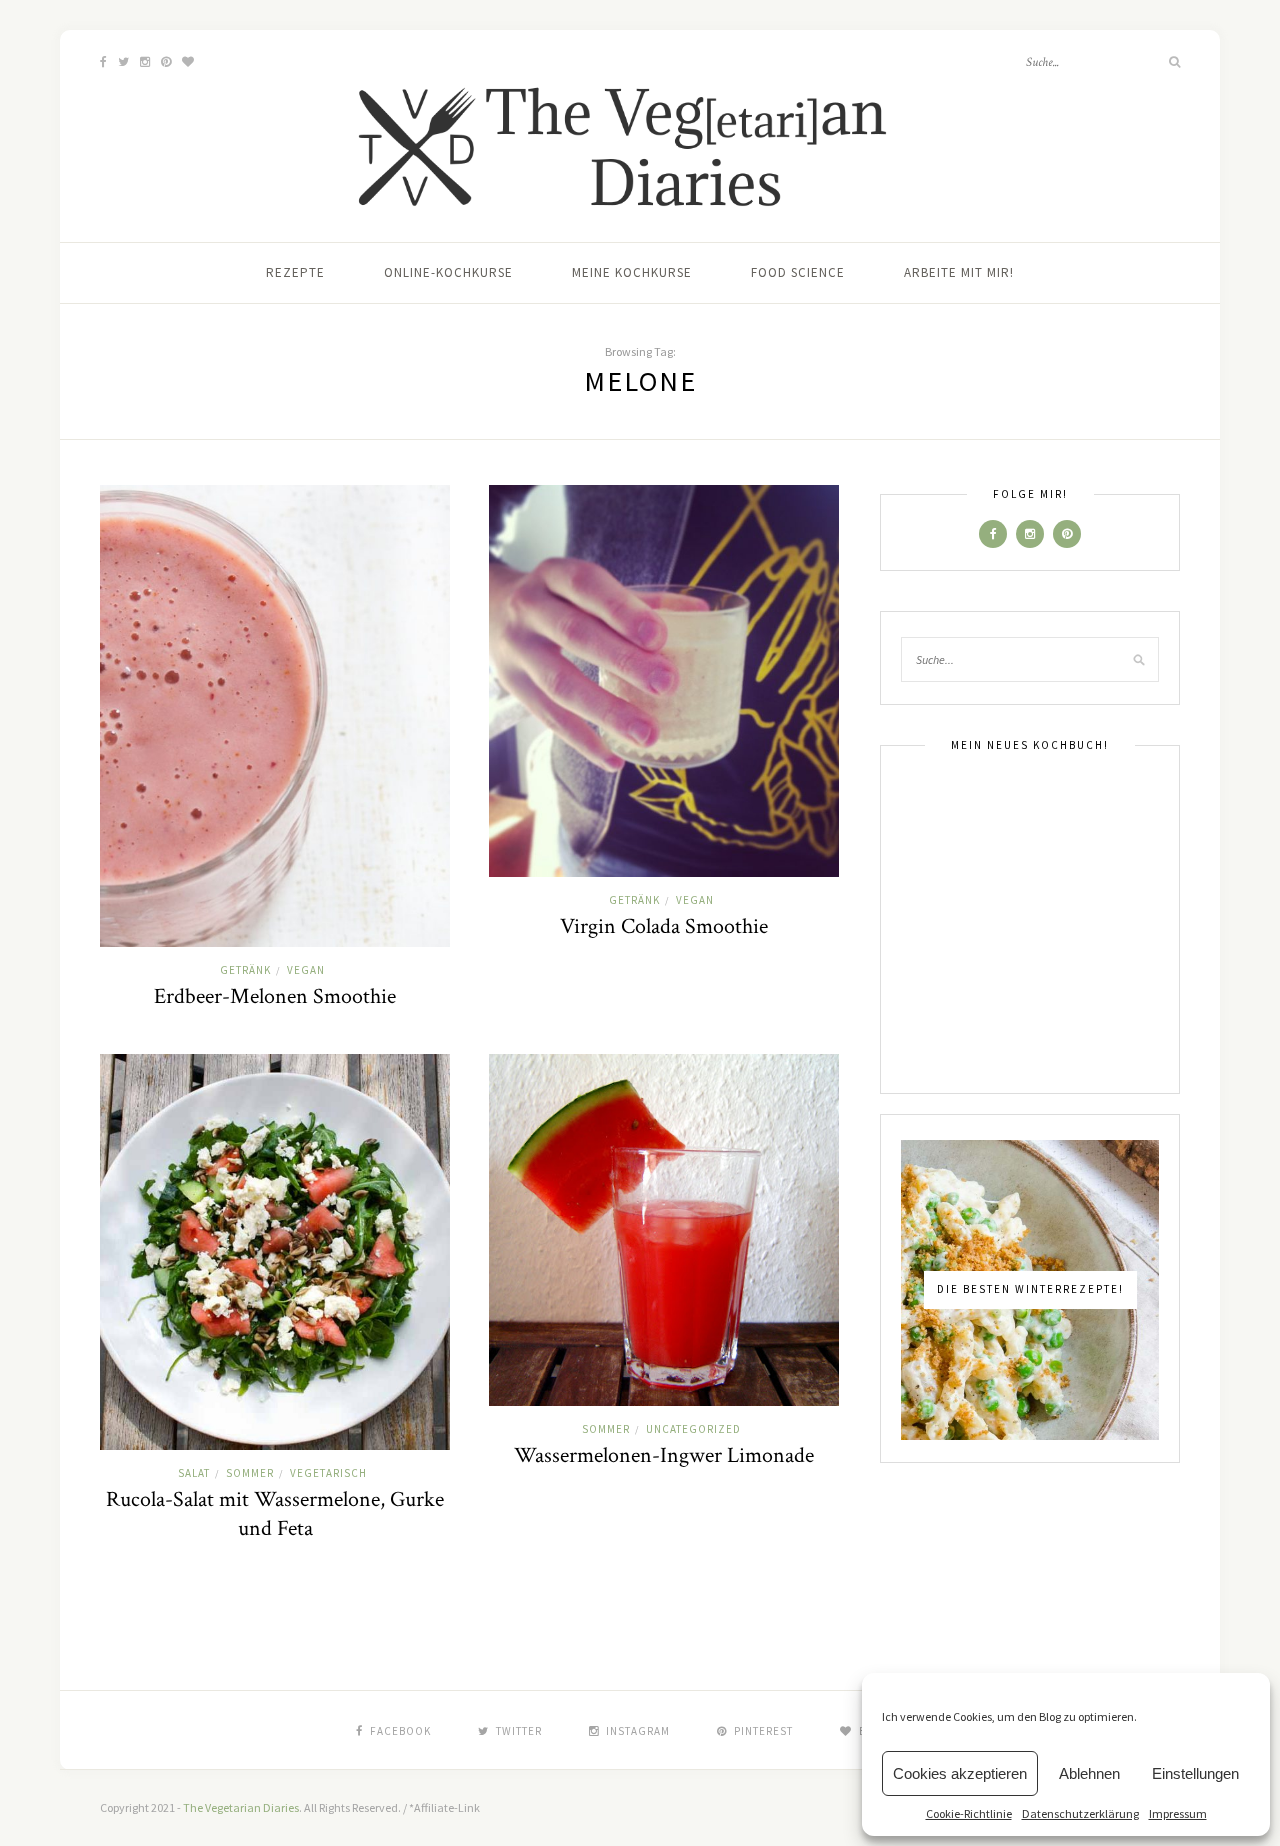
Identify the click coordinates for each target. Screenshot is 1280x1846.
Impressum (1178, 1813)
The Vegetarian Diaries (241, 1807)
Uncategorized (693, 1429)
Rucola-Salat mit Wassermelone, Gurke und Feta (275, 1514)
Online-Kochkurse (448, 272)
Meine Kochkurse (632, 272)
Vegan (306, 970)
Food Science (798, 272)
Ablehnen (1089, 1773)
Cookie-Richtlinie (969, 1813)
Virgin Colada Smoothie (664, 926)
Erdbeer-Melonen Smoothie (275, 996)
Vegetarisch (328, 1473)
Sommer (250, 1473)
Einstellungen (1195, 1773)
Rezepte (295, 272)
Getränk (245, 970)
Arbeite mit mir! (959, 272)
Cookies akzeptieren (960, 1773)
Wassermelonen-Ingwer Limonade (664, 1455)
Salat (194, 1473)
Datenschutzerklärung (1080, 1813)
